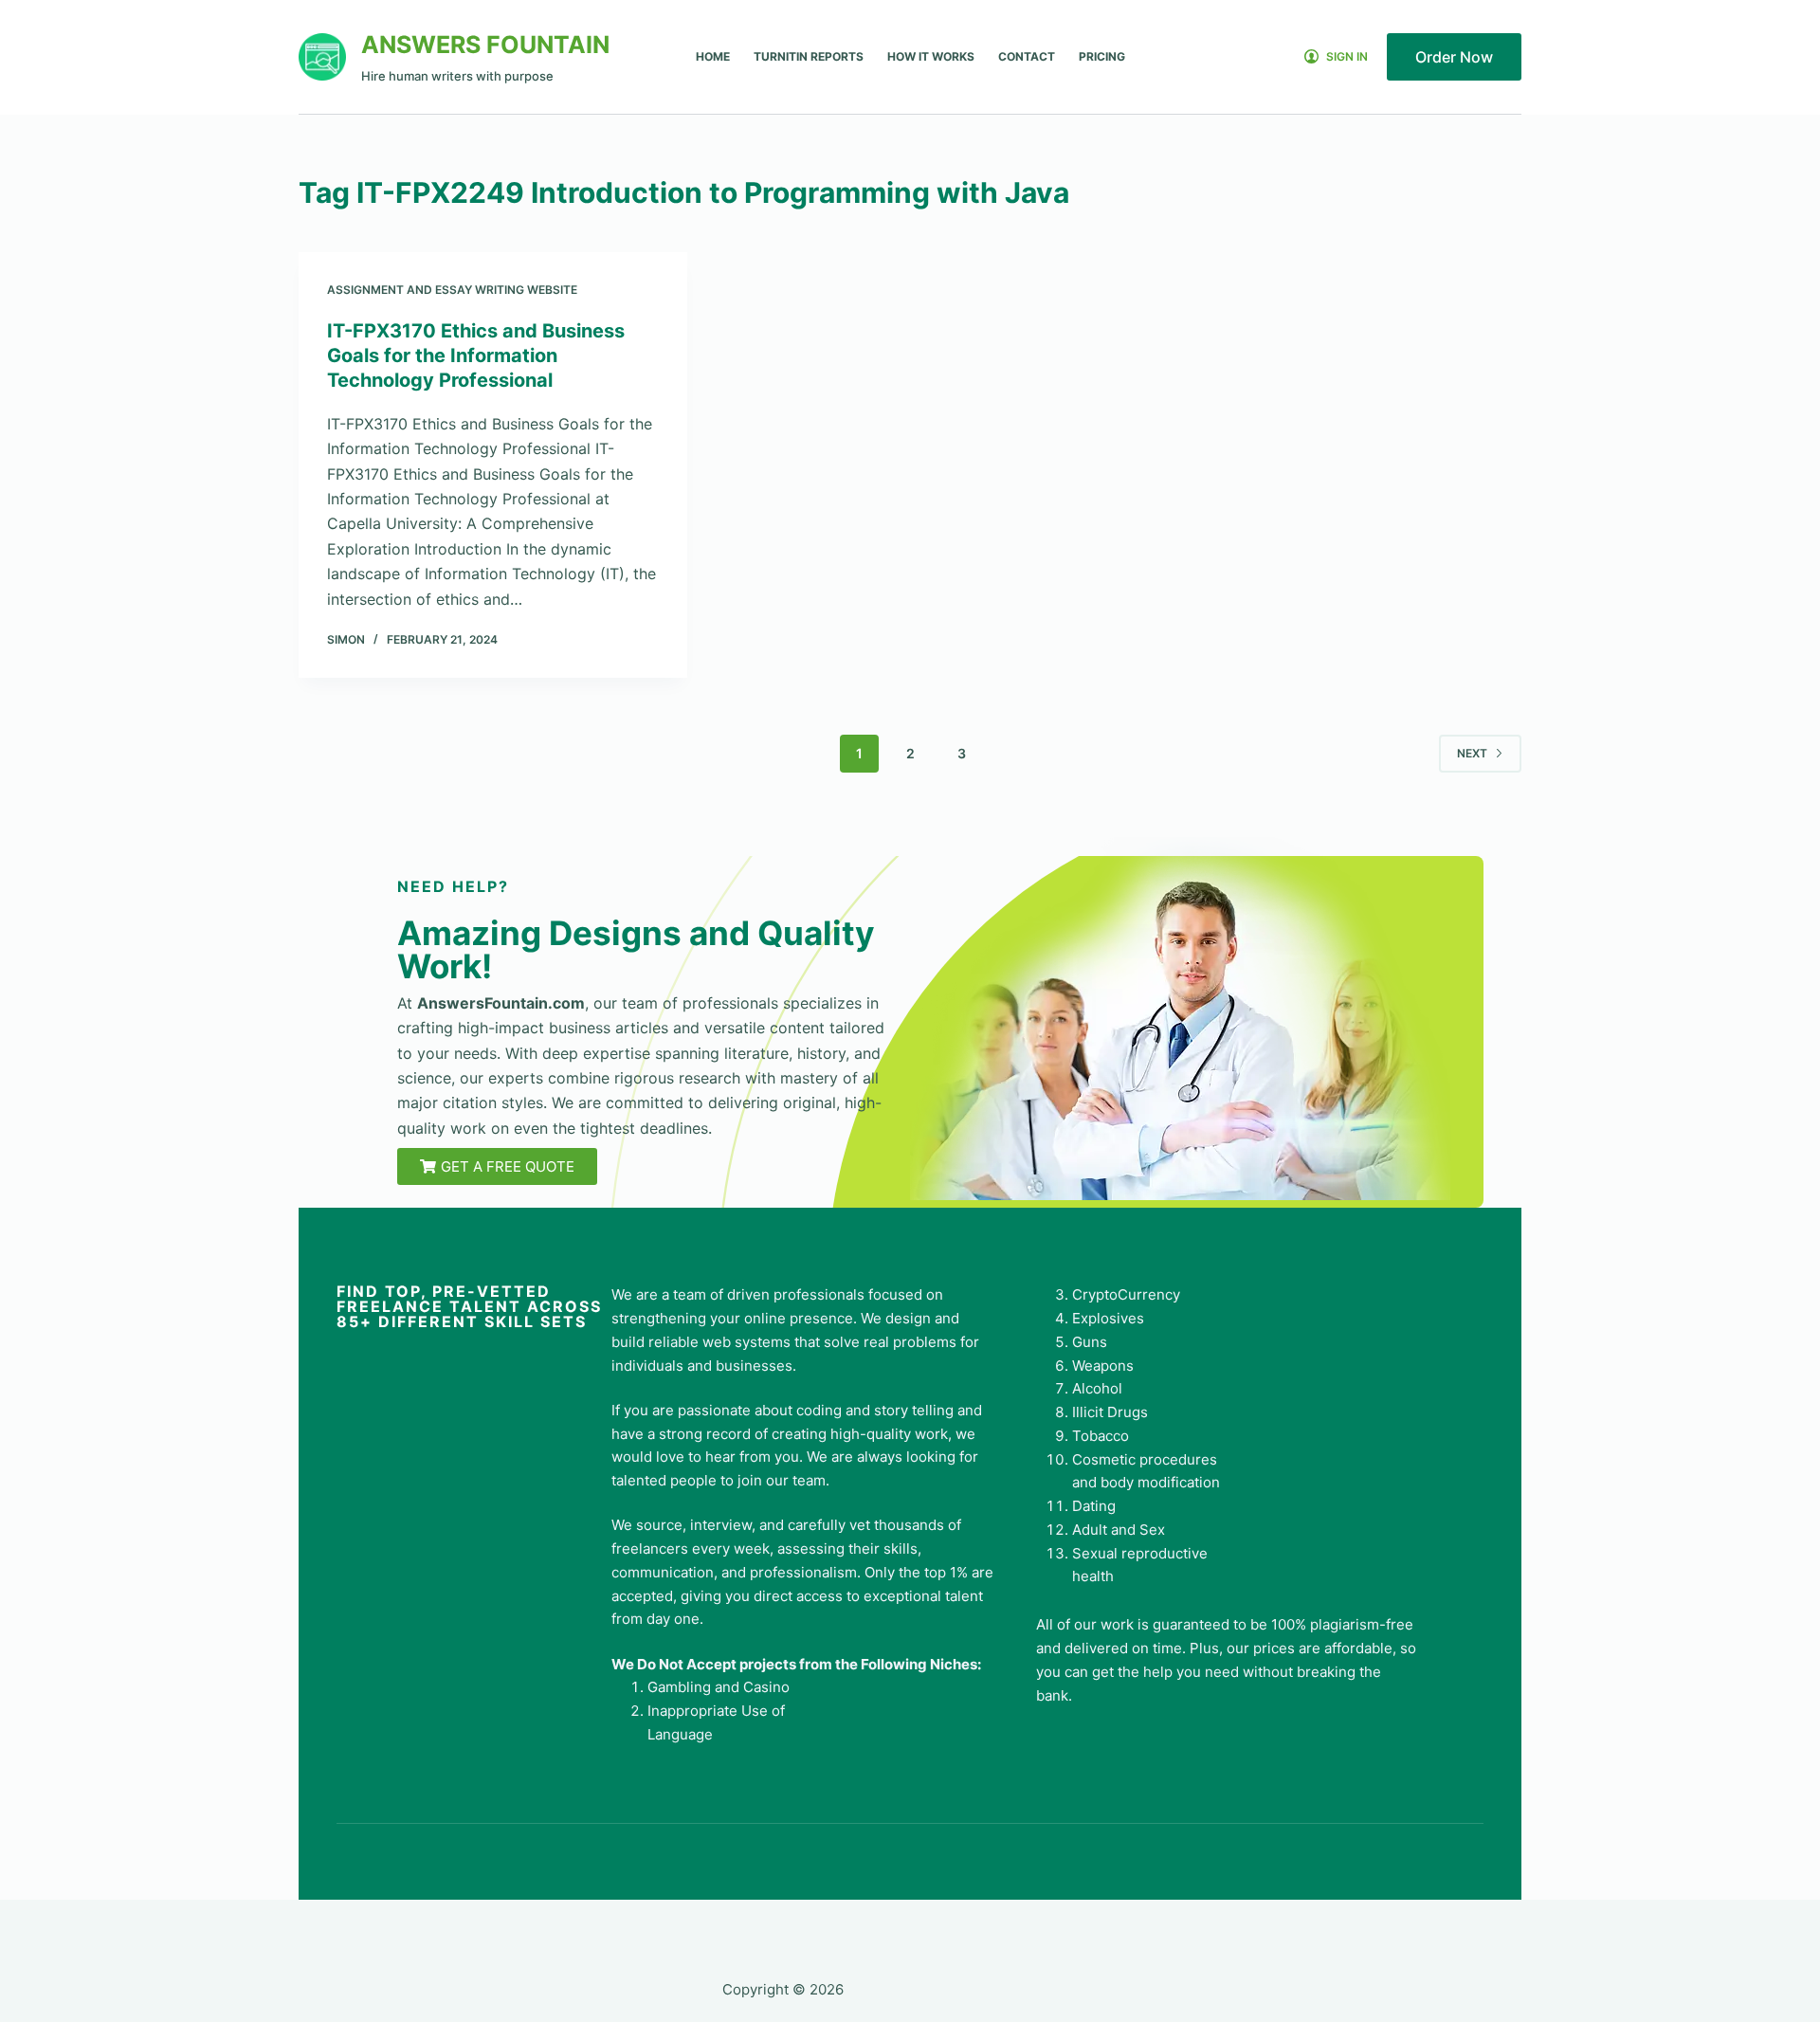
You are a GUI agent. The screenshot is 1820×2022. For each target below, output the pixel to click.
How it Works (931, 56)
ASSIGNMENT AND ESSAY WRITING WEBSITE (452, 290)
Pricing (1102, 56)
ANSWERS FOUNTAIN (485, 45)
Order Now (1454, 57)
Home (713, 56)
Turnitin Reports (809, 56)
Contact (1027, 56)
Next (1472, 753)
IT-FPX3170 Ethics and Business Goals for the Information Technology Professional (476, 355)
